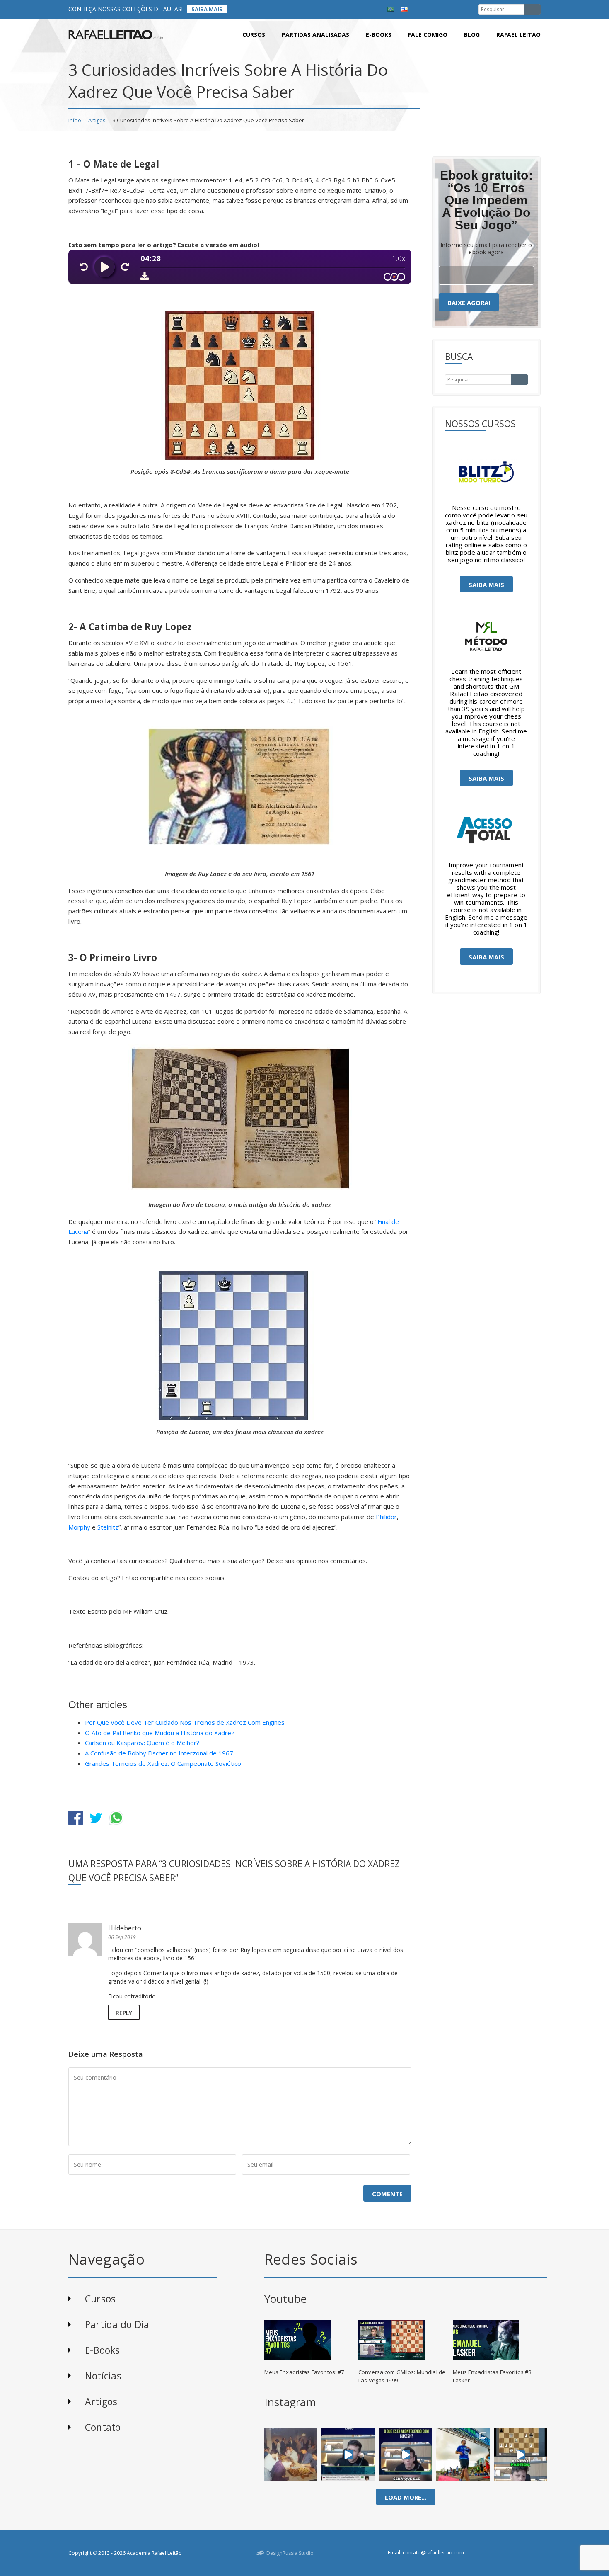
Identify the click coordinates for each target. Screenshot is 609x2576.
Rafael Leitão (518, 35)
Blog (472, 35)
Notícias (103, 2376)
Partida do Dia (117, 2324)
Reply (124, 2013)
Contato (103, 2427)
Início (75, 120)
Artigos (97, 120)
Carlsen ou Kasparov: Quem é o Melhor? (142, 1743)
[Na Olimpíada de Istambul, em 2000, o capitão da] (348, 2455)
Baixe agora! (469, 303)
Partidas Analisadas (315, 35)
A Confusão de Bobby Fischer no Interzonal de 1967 (159, 1753)
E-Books (103, 2350)
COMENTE (387, 2194)
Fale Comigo (428, 35)
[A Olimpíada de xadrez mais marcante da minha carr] (291, 2455)
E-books (379, 35)
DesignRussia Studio (290, 2553)
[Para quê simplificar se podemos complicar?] (520, 2455)
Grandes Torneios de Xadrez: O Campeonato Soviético (163, 1763)
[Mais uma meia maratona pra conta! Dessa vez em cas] (463, 2455)
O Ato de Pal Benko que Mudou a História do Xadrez (160, 1733)
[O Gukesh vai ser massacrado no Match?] (406, 2455)
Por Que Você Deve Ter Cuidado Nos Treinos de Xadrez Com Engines (185, 1722)
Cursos (254, 35)
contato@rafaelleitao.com (433, 2553)
